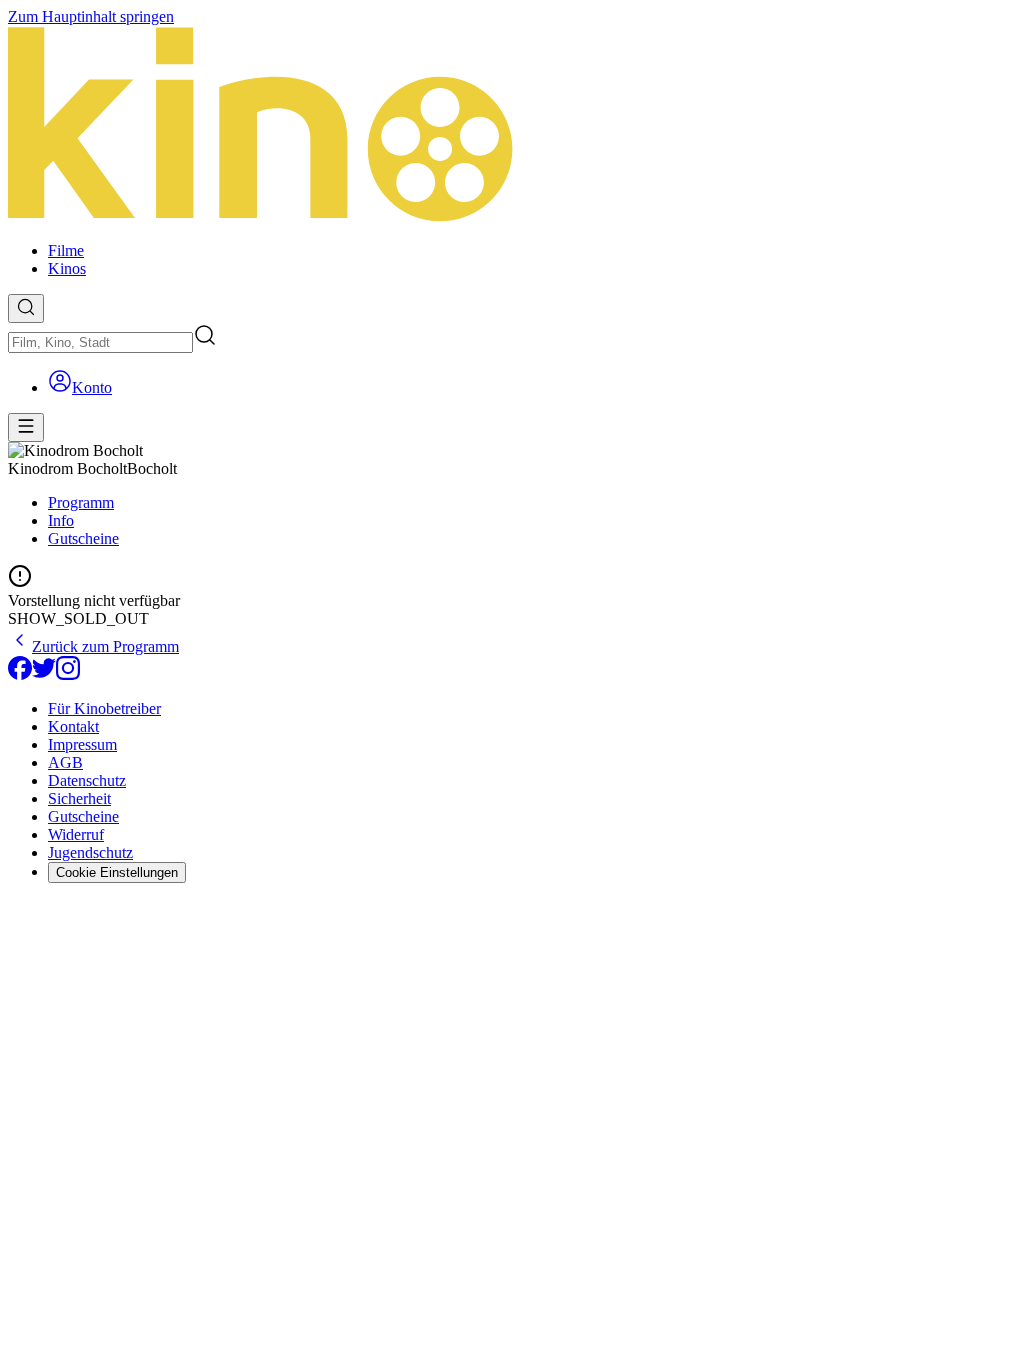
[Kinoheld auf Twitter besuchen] (44, 674)
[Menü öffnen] (26, 427)
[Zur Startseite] (512, 126)
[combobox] (100, 342)
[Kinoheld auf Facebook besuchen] (20, 674)
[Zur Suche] (26, 308)
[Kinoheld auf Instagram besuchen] (68, 674)
